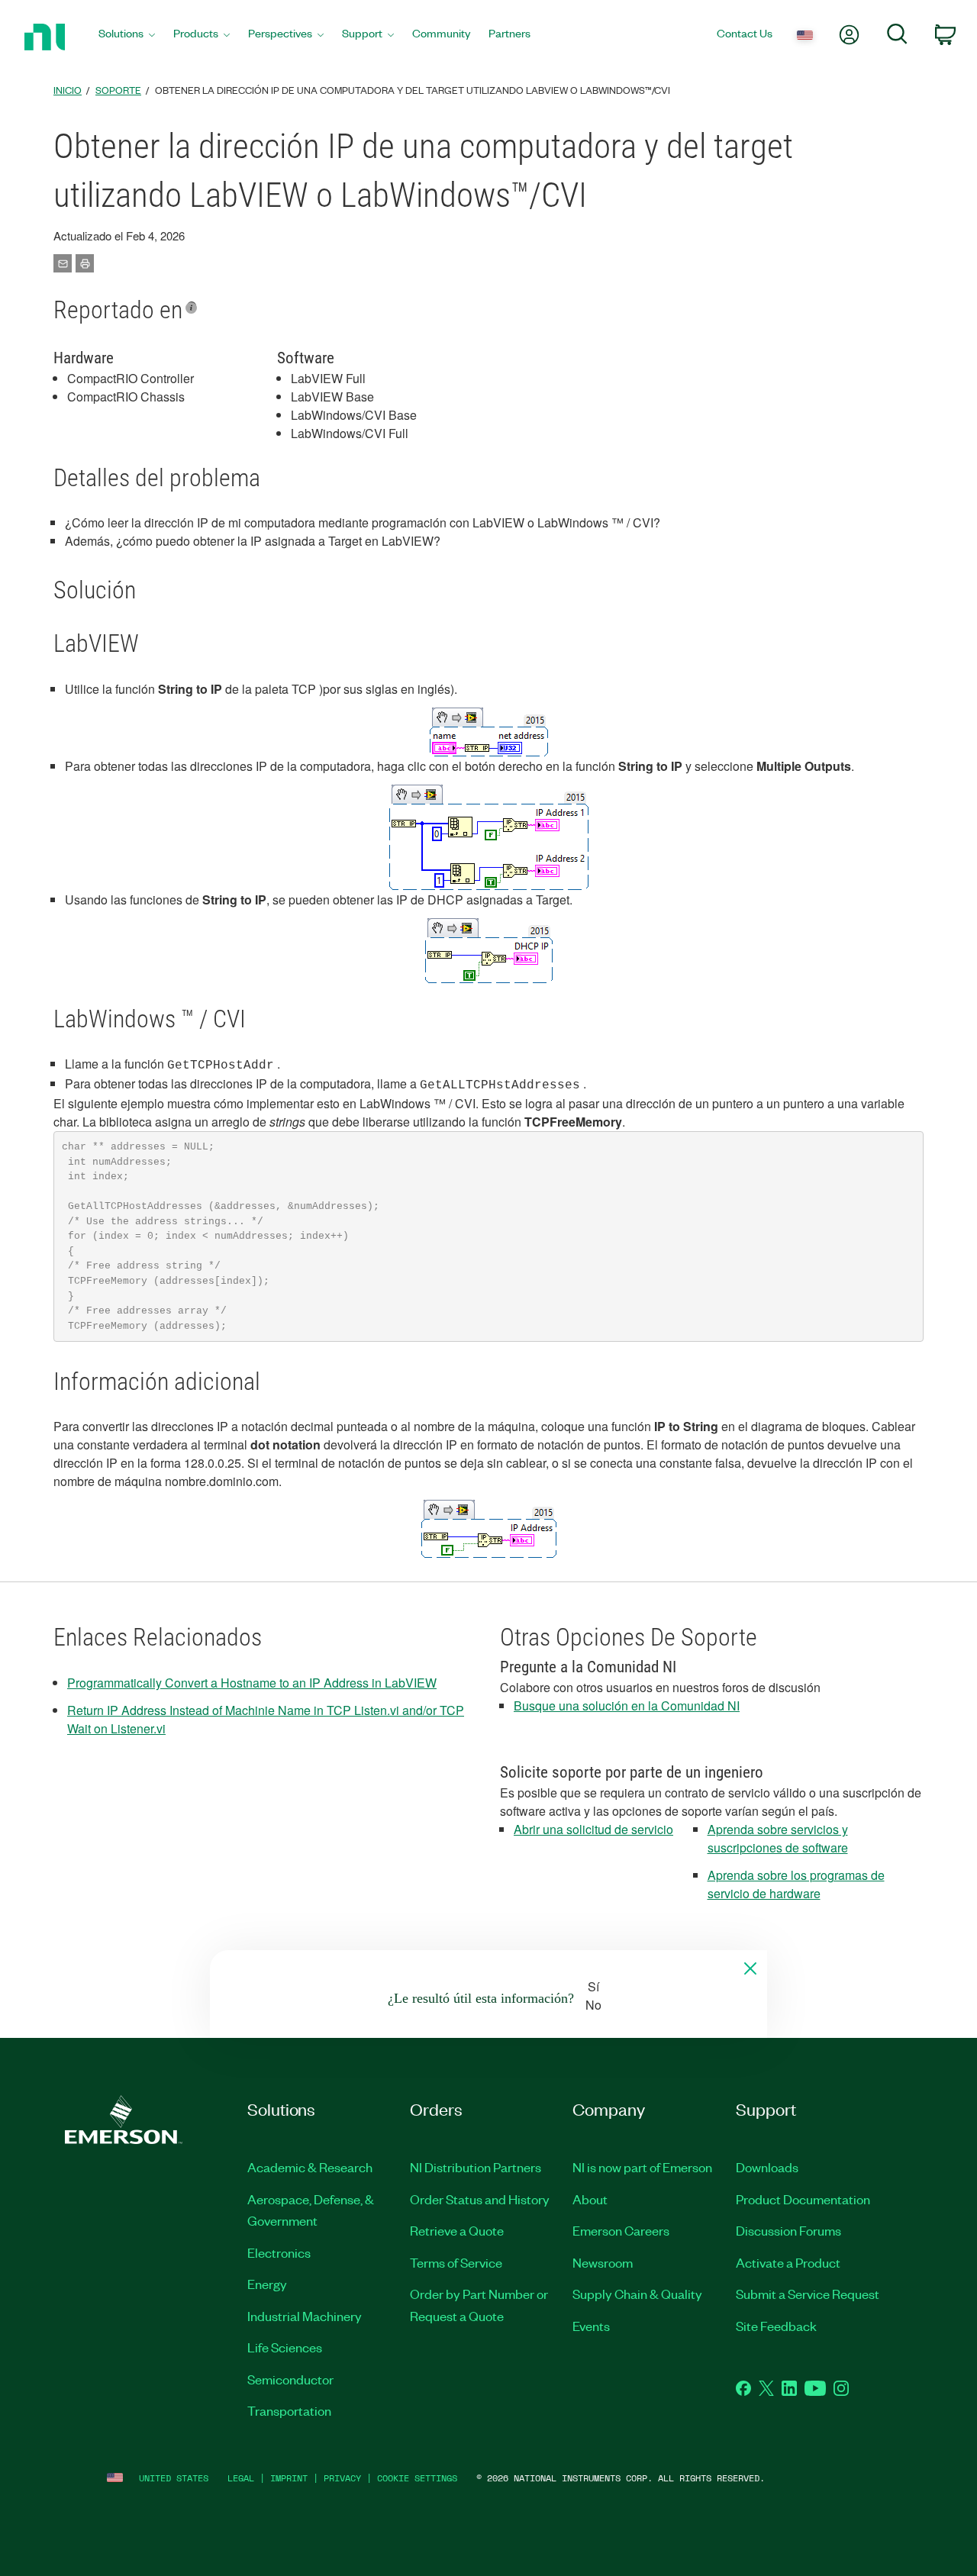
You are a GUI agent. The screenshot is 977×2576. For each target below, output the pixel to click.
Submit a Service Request (808, 2294)
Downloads (767, 2167)
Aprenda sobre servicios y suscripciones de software (778, 1838)
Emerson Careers (621, 2230)
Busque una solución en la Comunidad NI (627, 1706)
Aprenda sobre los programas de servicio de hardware (796, 1884)
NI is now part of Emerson (642, 2167)
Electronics (279, 2252)
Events (591, 2326)
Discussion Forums (788, 2230)
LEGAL (241, 2478)
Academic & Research (310, 2167)
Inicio (68, 90)
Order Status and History (480, 2199)
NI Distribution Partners (476, 2167)
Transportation (289, 2410)
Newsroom (603, 2262)
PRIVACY (342, 2478)
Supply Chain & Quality (637, 2294)
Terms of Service (456, 2262)
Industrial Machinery (305, 2316)
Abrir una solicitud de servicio (593, 1829)
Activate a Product (788, 2262)
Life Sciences (285, 2347)
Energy (267, 2284)
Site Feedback (776, 2326)
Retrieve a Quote (457, 2230)
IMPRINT (289, 2478)
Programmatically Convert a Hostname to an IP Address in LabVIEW (252, 1683)
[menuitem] (127, 37)
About (590, 2199)
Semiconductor (290, 2379)
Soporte (118, 90)
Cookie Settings (417, 2478)
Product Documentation (803, 2199)
